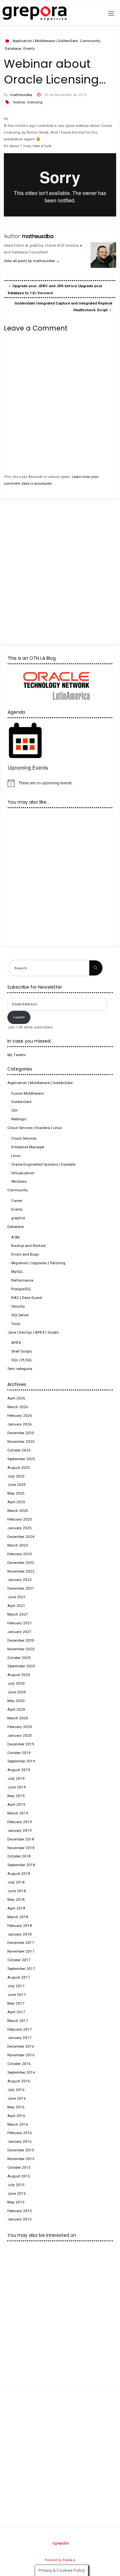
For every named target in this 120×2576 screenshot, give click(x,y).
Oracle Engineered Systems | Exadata (43, 1164)
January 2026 (20, 1424)
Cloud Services (24, 1138)
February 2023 (20, 1554)
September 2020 (21, 1666)
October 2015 (19, 2167)
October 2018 (19, 1856)
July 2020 (16, 1683)
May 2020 (16, 1701)
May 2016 (16, 2107)
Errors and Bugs (25, 1254)
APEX (16, 1343)
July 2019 (16, 1778)
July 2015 (16, 2185)
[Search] (96, 968)
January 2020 (20, 1735)
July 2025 (16, 1476)
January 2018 (20, 1934)
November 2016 (21, 2055)
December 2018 (21, 1839)
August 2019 (19, 1770)
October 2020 (19, 1658)
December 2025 (21, 1433)
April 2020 (16, 1709)
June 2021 (17, 1597)
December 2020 (21, 1640)
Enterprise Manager (28, 1147)
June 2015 (17, 2193)
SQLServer (20, 1315)
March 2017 (18, 2021)
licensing (35, 102)
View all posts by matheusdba (32, 261)
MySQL (17, 1272)
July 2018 (16, 1882)
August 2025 (19, 1468)
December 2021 (21, 1588)
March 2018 (18, 1917)
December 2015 (21, 2150)
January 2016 (20, 2141)
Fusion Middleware (27, 1093)
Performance (22, 1280)
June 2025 (17, 1485)
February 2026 (20, 1416)
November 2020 (21, 1649)
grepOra (18, 1218)
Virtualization (23, 1173)
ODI (14, 1110)
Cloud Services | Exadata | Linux (35, 1128)
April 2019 (16, 1804)
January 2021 (20, 1632)
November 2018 (21, 1848)
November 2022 (21, 1571)
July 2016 (16, 2090)
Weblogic (19, 1119)
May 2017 (16, 2003)
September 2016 (21, 2072)
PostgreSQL (21, 1289)
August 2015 (19, 2176)
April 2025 (16, 1502)
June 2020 (17, 1692)
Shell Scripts (22, 1351)
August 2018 (19, 1874)
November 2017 (21, 1951)
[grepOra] (35, 13)
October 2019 (19, 1753)
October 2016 (19, 2064)
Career (17, 1201)
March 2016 (18, 2124)
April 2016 (16, 2116)
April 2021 (16, 1606)
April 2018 (16, 1908)
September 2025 (21, 1459)
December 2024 (21, 1537)
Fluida (67, 2560)
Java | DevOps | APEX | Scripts (33, 1332)
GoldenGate (21, 1102)
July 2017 (16, 1986)
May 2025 (16, 1493)
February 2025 (20, 1519)
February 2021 (20, 1623)
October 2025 (19, 1450)
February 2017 (20, 2029)
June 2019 (17, 1787)
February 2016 (20, 2133)
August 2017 (19, 1977)
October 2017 (19, 1960)
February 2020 (20, 1727)
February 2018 (20, 1926)
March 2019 (18, 1813)
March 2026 (18, 1407)
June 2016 (17, 2098)
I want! (19, 1017)
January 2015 (20, 2219)
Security (18, 1306)
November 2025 (21, 1442)
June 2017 (17, 1995)
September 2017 (21, 1969)
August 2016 (19, 2081)
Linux (16, 1156)
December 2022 (21, 1563)
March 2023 (18, 1545)
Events (29, 49)
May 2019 (16, 1796)
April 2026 (16, 1398)
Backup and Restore (28, 1246)
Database (13, 49)
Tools (16, 1324)
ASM (15, 1237)
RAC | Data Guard (27, 1298)
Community (90, 41)
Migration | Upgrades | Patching (38, 1263)
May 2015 (16, 2202)
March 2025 (18, 1511)
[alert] (60, 783)
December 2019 (21, 1744)
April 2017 (16, 2012)
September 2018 (21, 1865)
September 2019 (21, 1761)
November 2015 (21, 2159)
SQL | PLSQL (22, 1360)
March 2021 (18, 1614)
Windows (19, 1181)
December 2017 (21, 1943)
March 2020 (18, 1718)
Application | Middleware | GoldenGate (45, 41)
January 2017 (20, 2038)
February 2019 (20, 1822)
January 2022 (20, 1580)
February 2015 (20, 2211)
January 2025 (20, 1528)
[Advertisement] (60, 566)
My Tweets (16, 1055)
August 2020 (19, 1675)
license (19, 102)
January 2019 (20, 1831)
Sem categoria (20, 1369)
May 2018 (16, 1900)
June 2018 (17, 1891)
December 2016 (21, 2046)
